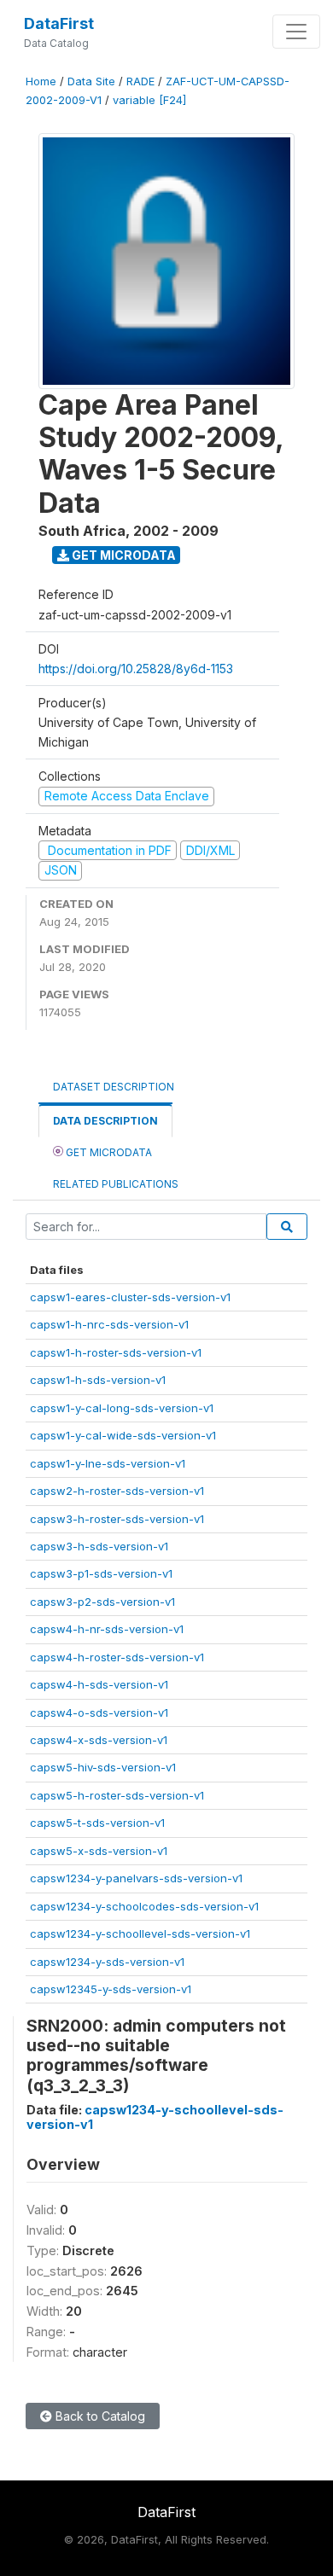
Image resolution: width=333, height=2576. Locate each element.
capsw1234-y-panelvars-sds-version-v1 (136, 1878)
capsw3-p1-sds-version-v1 (101, 1573)
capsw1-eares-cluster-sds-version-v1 (130, 1297)
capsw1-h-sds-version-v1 (98, 1380)
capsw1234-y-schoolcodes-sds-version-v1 (144, 1906)
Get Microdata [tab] (108, 1152)
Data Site (91, 81)
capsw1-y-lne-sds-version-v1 (108, 1463)
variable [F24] (149, 100)
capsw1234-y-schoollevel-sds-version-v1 (140, 1933)
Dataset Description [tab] (114, 1087)
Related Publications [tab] (116, 1184)
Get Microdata (123, 555)
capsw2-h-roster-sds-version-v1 (117, 1491)
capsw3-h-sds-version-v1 (99, 1546)
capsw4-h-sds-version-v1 (99, 1684)
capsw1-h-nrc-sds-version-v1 (109, 1324)
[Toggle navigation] (296, 32)
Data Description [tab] (105, 1121)
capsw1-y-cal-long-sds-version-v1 (122, 1408)
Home (41, 81)
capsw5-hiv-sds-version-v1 (103, 1767)
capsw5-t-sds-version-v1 (97, 1823)
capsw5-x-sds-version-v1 (99, 1851)
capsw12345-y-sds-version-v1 (111, 1989)
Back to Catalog (99, 2416)
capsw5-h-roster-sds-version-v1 (117, 1795)
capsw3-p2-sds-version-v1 (102, 1602)
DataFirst (59, 23)
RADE (140, 81)
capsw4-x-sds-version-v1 (99, 1740)
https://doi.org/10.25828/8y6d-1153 (136, 669)
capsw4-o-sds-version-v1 (99, 1712)
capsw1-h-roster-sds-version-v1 (116, 1352)
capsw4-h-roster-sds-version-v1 (117, 1657)
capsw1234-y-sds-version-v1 (107, 1962)
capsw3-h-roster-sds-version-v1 (117, 1519)
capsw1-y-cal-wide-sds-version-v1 (123, 1435)
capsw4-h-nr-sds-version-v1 (107, 1629)
